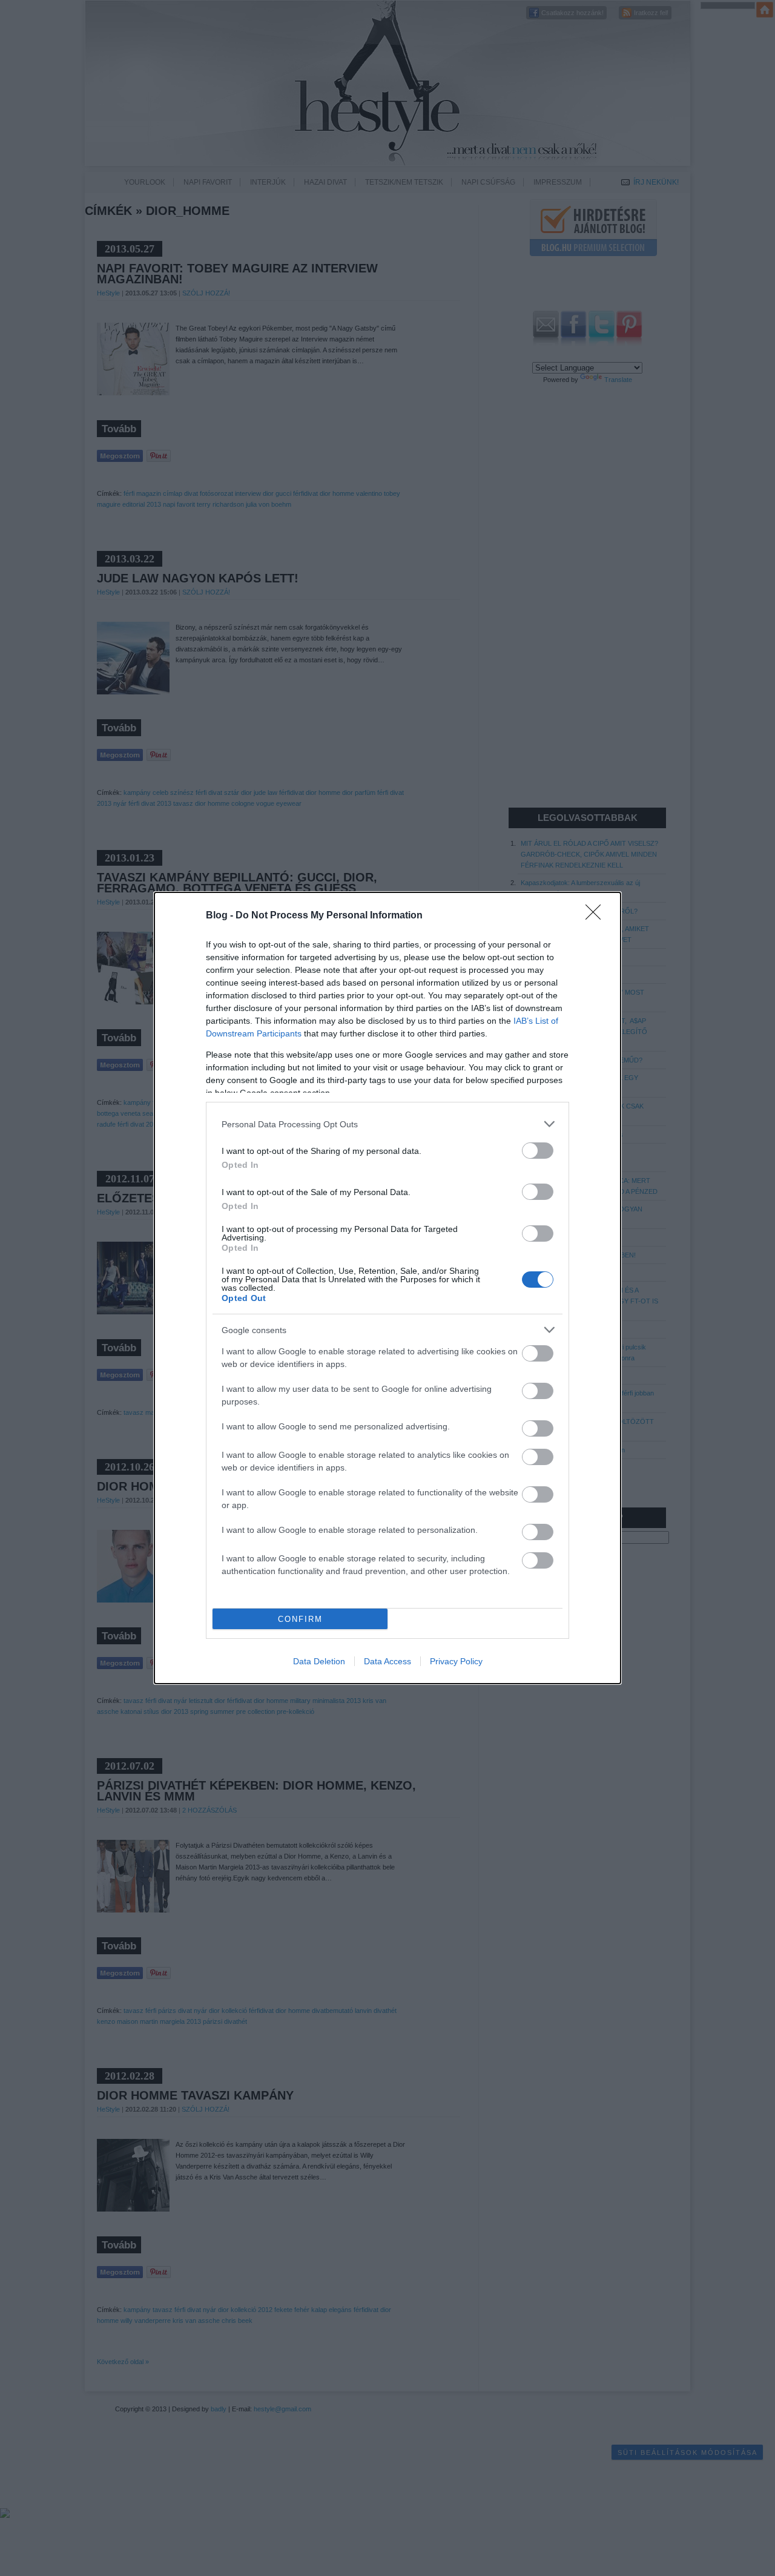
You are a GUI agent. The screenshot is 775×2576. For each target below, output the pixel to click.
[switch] (538, 1151)
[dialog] (387, 1288)
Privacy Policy (456, 1661)
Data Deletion (319, 1661)
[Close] (597, 916)
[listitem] (387, 1124)
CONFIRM (300, 1619)
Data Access (387, 1661)
